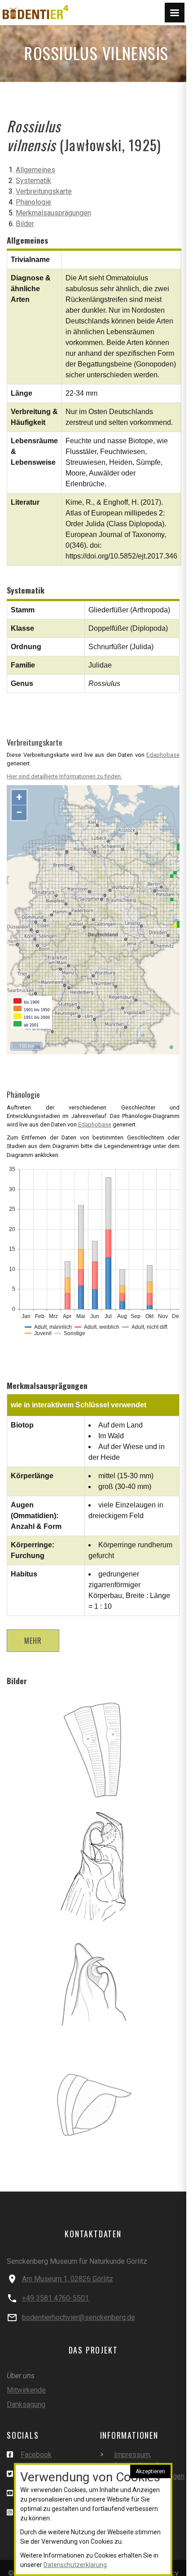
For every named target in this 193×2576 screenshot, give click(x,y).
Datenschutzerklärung (75, 2565)
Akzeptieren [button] (150, 2471)
